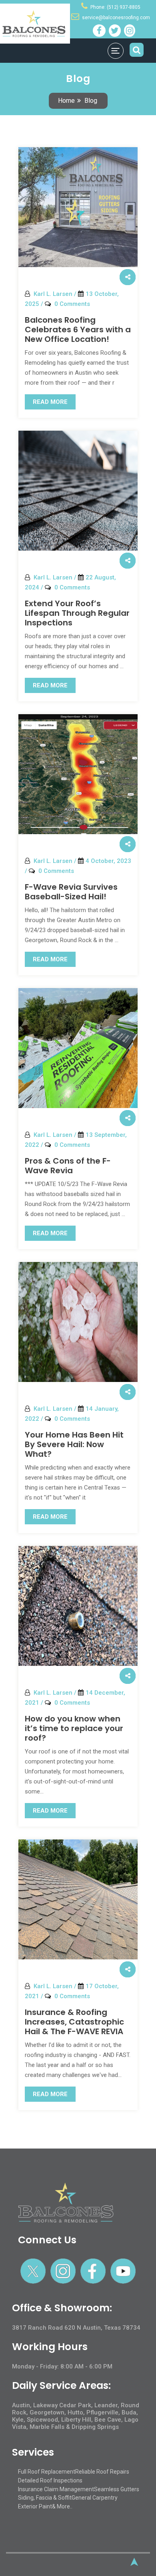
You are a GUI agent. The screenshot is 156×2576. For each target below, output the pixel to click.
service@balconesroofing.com (116, 18)
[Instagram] (130, 31)
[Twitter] (115, 31)
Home (66, 101)
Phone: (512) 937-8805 (115, 7)
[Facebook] (99, 31)
